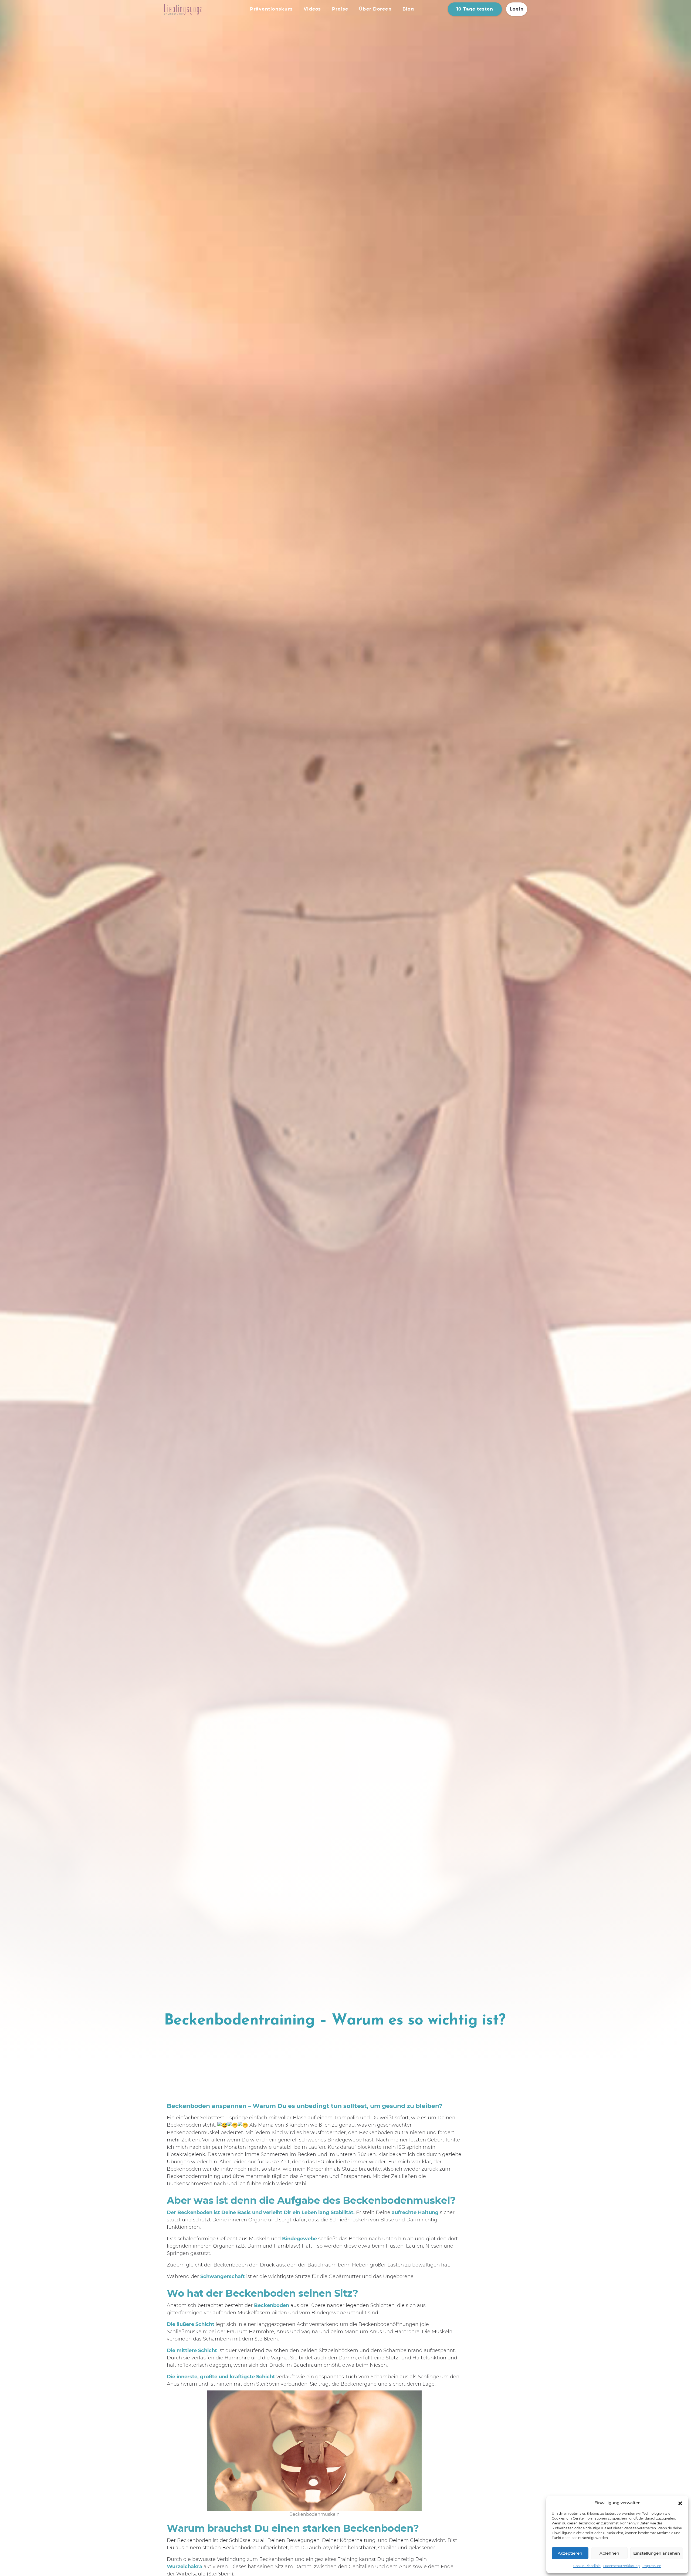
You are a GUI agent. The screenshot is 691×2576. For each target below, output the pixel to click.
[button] (680, 2503)
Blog (408, 9)
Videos (312, 9)
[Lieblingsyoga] (203, 9)
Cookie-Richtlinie (587, 2566)
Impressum (652, 2566)
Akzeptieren (570, 2553)
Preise (340, 9)
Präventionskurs (271, 9)
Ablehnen (609, 2553)
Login (517, 9)
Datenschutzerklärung (621, 2566)
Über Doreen (375, 9)
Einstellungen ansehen (657, 2553)
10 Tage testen (475, 9)
